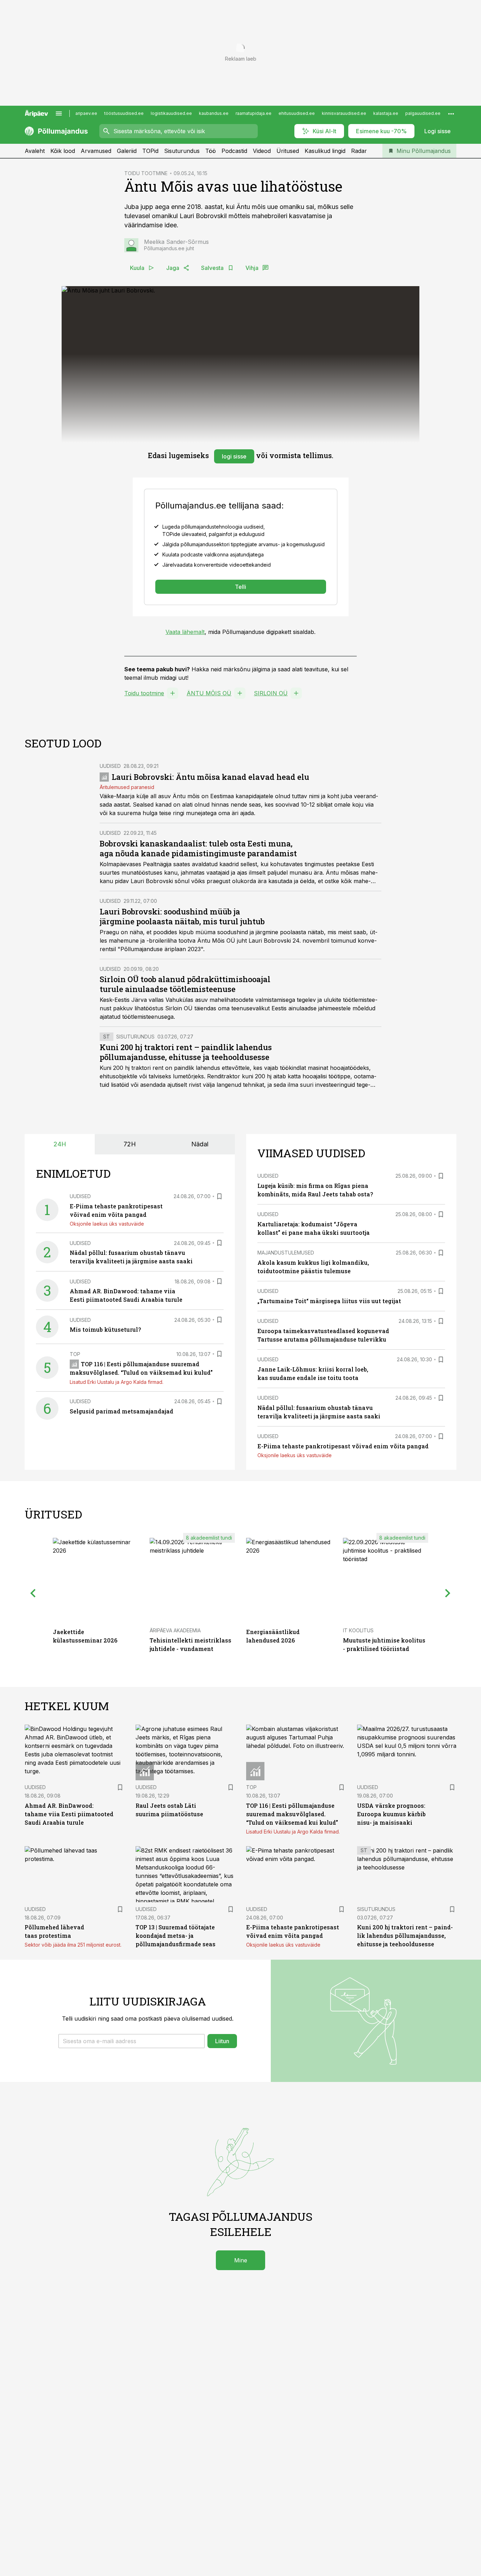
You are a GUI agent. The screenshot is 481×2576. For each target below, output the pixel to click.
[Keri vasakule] (33, 1593)
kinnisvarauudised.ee (344, 113)
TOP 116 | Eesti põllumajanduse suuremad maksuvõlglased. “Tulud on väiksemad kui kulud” (292, 1814)
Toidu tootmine (144, 693)
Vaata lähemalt (185, 632)
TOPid (150, 151)
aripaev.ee (86, 113)
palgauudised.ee (423, 113)
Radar (359, 151)
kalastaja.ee (386, 113)
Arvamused (96, 151)
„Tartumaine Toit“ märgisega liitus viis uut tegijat (329, 1301)
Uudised (110, 766)
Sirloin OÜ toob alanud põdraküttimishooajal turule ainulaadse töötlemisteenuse (185, 984)
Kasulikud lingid (325, 151)
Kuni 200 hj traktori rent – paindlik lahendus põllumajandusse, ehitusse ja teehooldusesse (186, 1052)
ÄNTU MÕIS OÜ (209, 693)
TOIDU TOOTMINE (146, 173)
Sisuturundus (182, 151)
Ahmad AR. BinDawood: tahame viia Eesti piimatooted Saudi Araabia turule (69, 1814)
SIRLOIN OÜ (271, 693)
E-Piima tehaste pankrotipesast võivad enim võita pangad (343, 1446)
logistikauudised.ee (171, 113)
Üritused (288, 151)
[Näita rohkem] (451, 113)
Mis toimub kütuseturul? (105, 1329)
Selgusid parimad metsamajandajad (121, 1411)
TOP (75, 1354)
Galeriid (127, 151)
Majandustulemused (286, 1253)
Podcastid (234, 151)
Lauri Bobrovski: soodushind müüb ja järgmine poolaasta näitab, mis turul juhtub (182, 916)
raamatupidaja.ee (254, 113)
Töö (211, 151)
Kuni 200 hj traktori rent (132, 1068)
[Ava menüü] (59, 113)
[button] (132, 2041)
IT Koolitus (358, 1630)
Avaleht (35, 151)
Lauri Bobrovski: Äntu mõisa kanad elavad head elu (210, 777)
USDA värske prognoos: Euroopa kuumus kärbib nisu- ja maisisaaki (391, 1814)
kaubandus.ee (214, 113)
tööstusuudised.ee (124, 113)
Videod (262, 151)
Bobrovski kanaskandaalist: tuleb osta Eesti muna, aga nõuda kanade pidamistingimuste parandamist (198, 848)
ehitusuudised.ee (297, 113)
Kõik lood (63, 151)
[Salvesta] (219, 1196)
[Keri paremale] (448, 1593)
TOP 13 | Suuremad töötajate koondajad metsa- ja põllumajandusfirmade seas (176, 1936)
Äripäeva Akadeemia (175, 1630)
